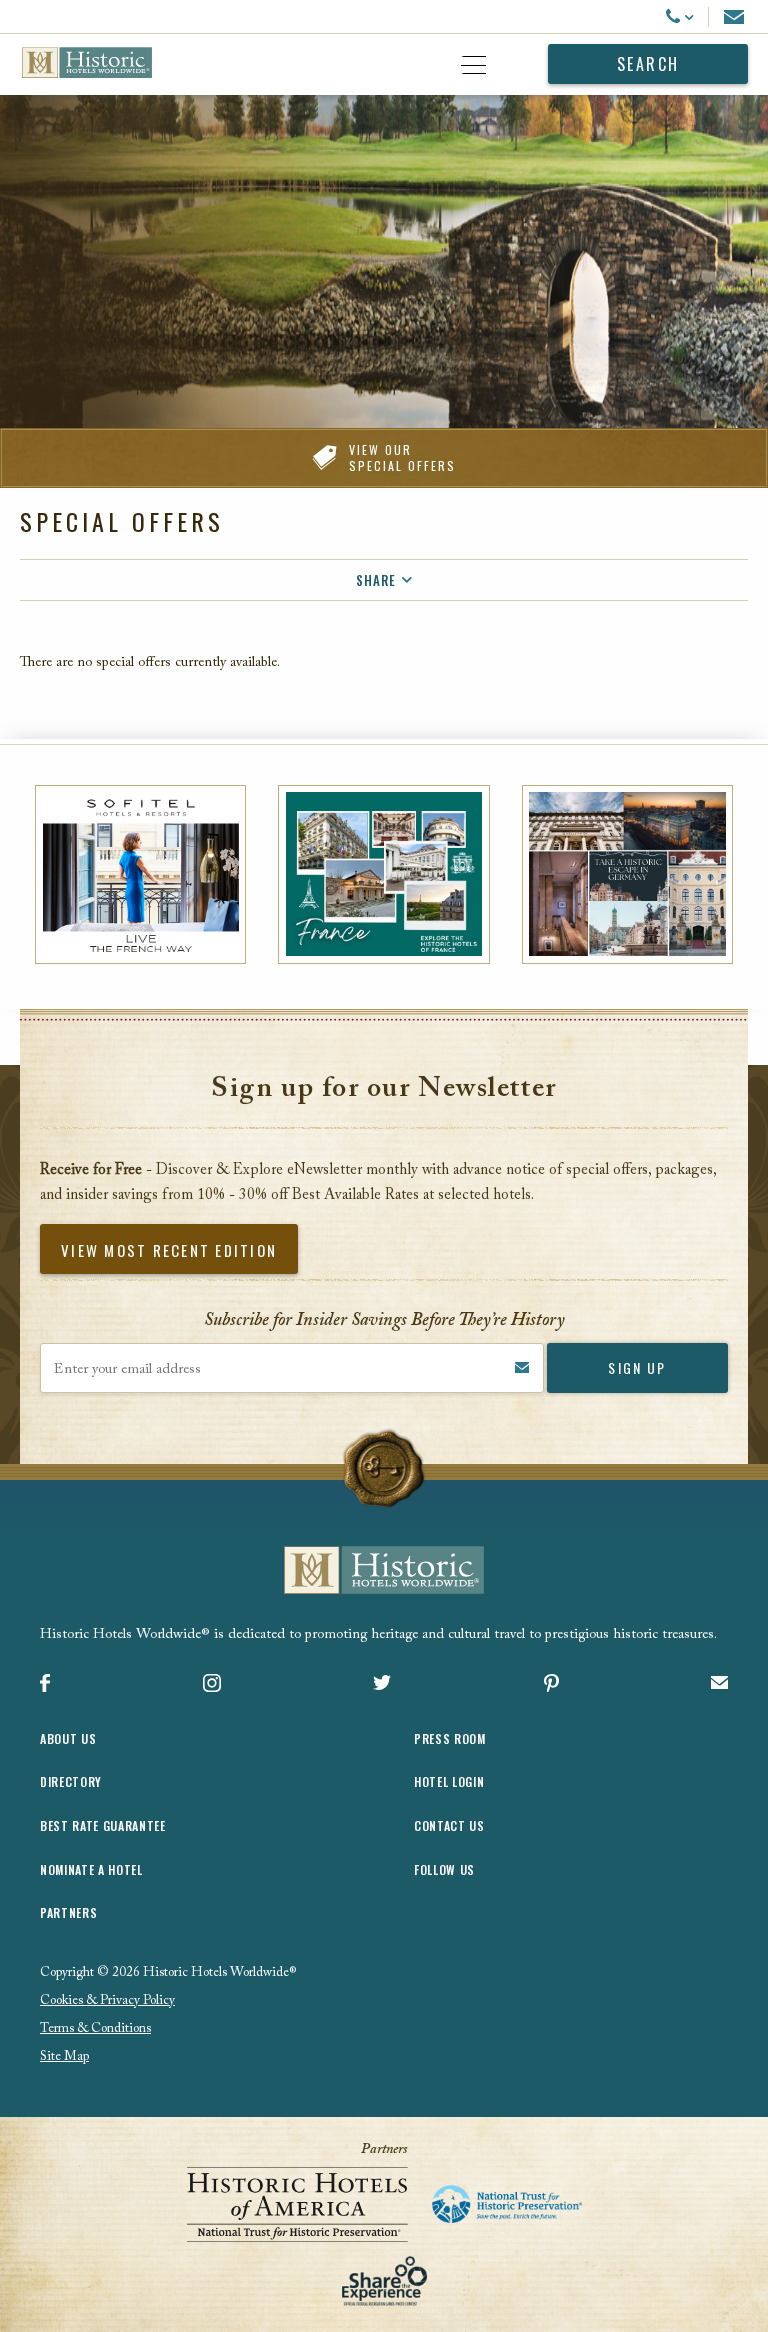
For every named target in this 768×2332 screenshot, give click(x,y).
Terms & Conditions (95, 2028)
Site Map (64, 2056)
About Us (68, 1738)
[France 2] (383, 874)
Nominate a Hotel (91, 1869)
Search (648, 64)
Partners (68, 1912)
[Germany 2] (627, 874)
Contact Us (449, 1825)
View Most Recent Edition (169, 1250)
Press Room (450, 1738)
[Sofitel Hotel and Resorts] (140, 874)
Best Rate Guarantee (103, 1825)
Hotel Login (449, 1781)
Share (376, 580)
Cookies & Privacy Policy (107, 2000)
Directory (71, 1781)
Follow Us (444, 1869)
